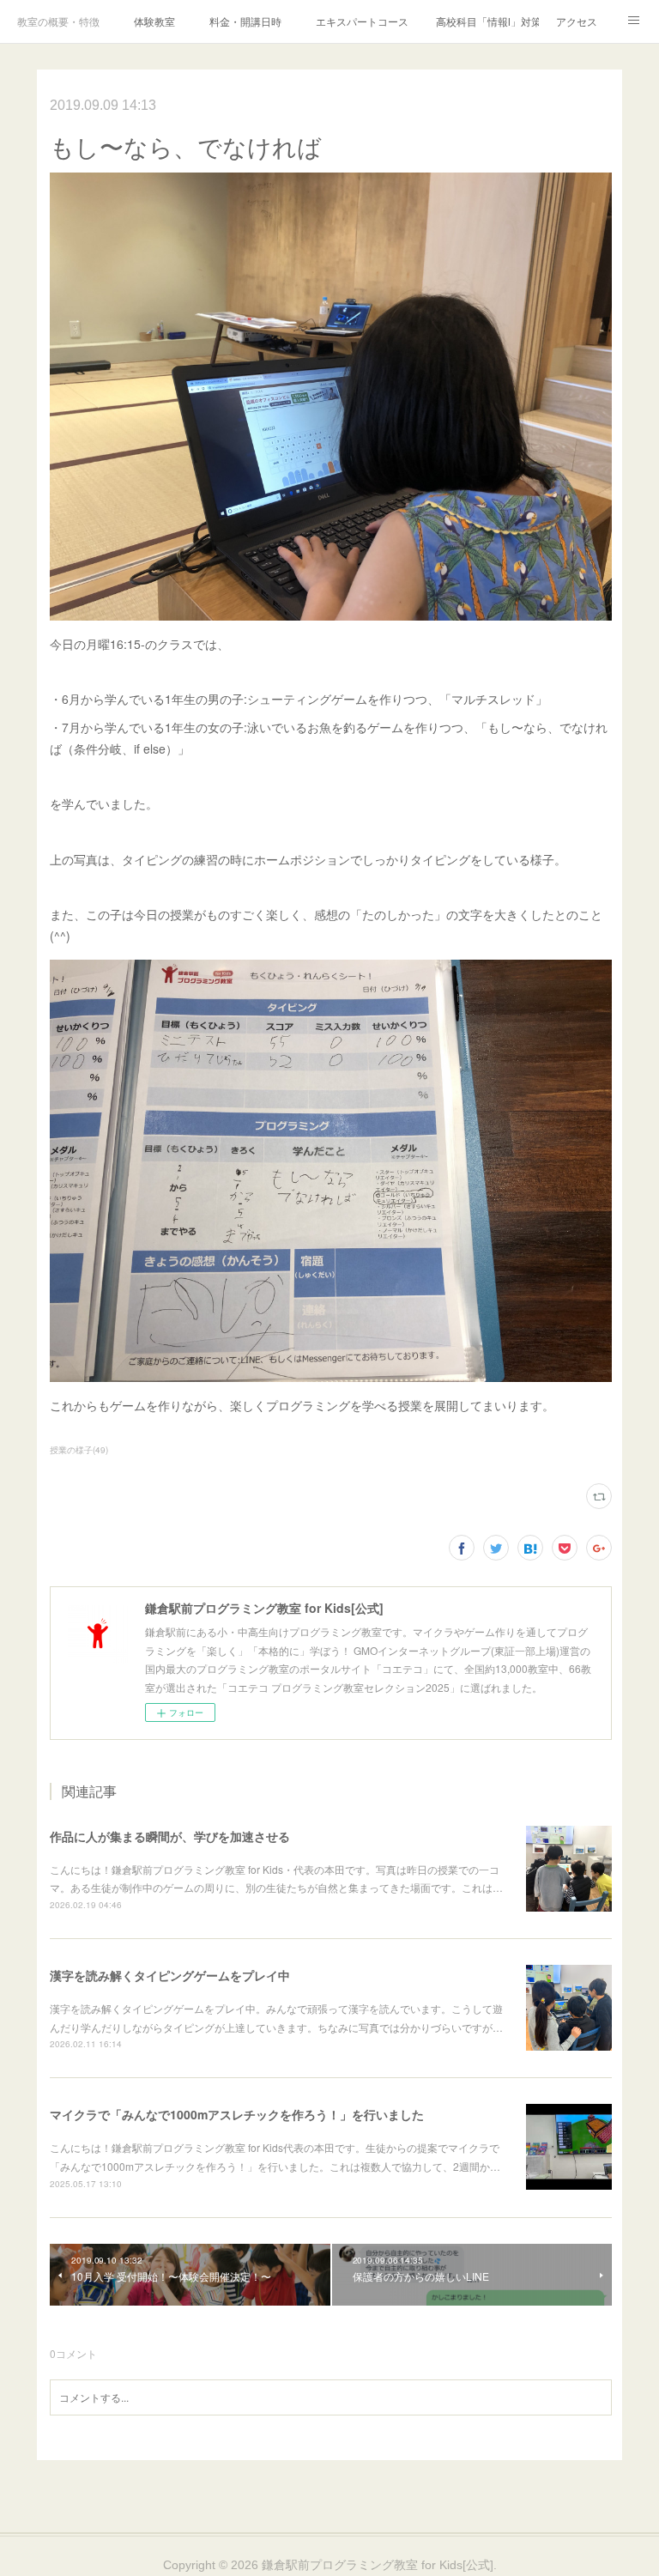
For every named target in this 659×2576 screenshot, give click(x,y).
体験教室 (154, 21)
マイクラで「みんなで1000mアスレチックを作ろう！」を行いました (237, 2114)
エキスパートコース (362, 21)
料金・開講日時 (245, 21)
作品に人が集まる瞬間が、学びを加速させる (170, 1836)
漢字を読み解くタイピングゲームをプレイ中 (170, 1975)
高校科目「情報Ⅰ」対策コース (487, 21)
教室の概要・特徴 (58, 21)
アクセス (577, 21)
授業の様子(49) (79, 1450)
